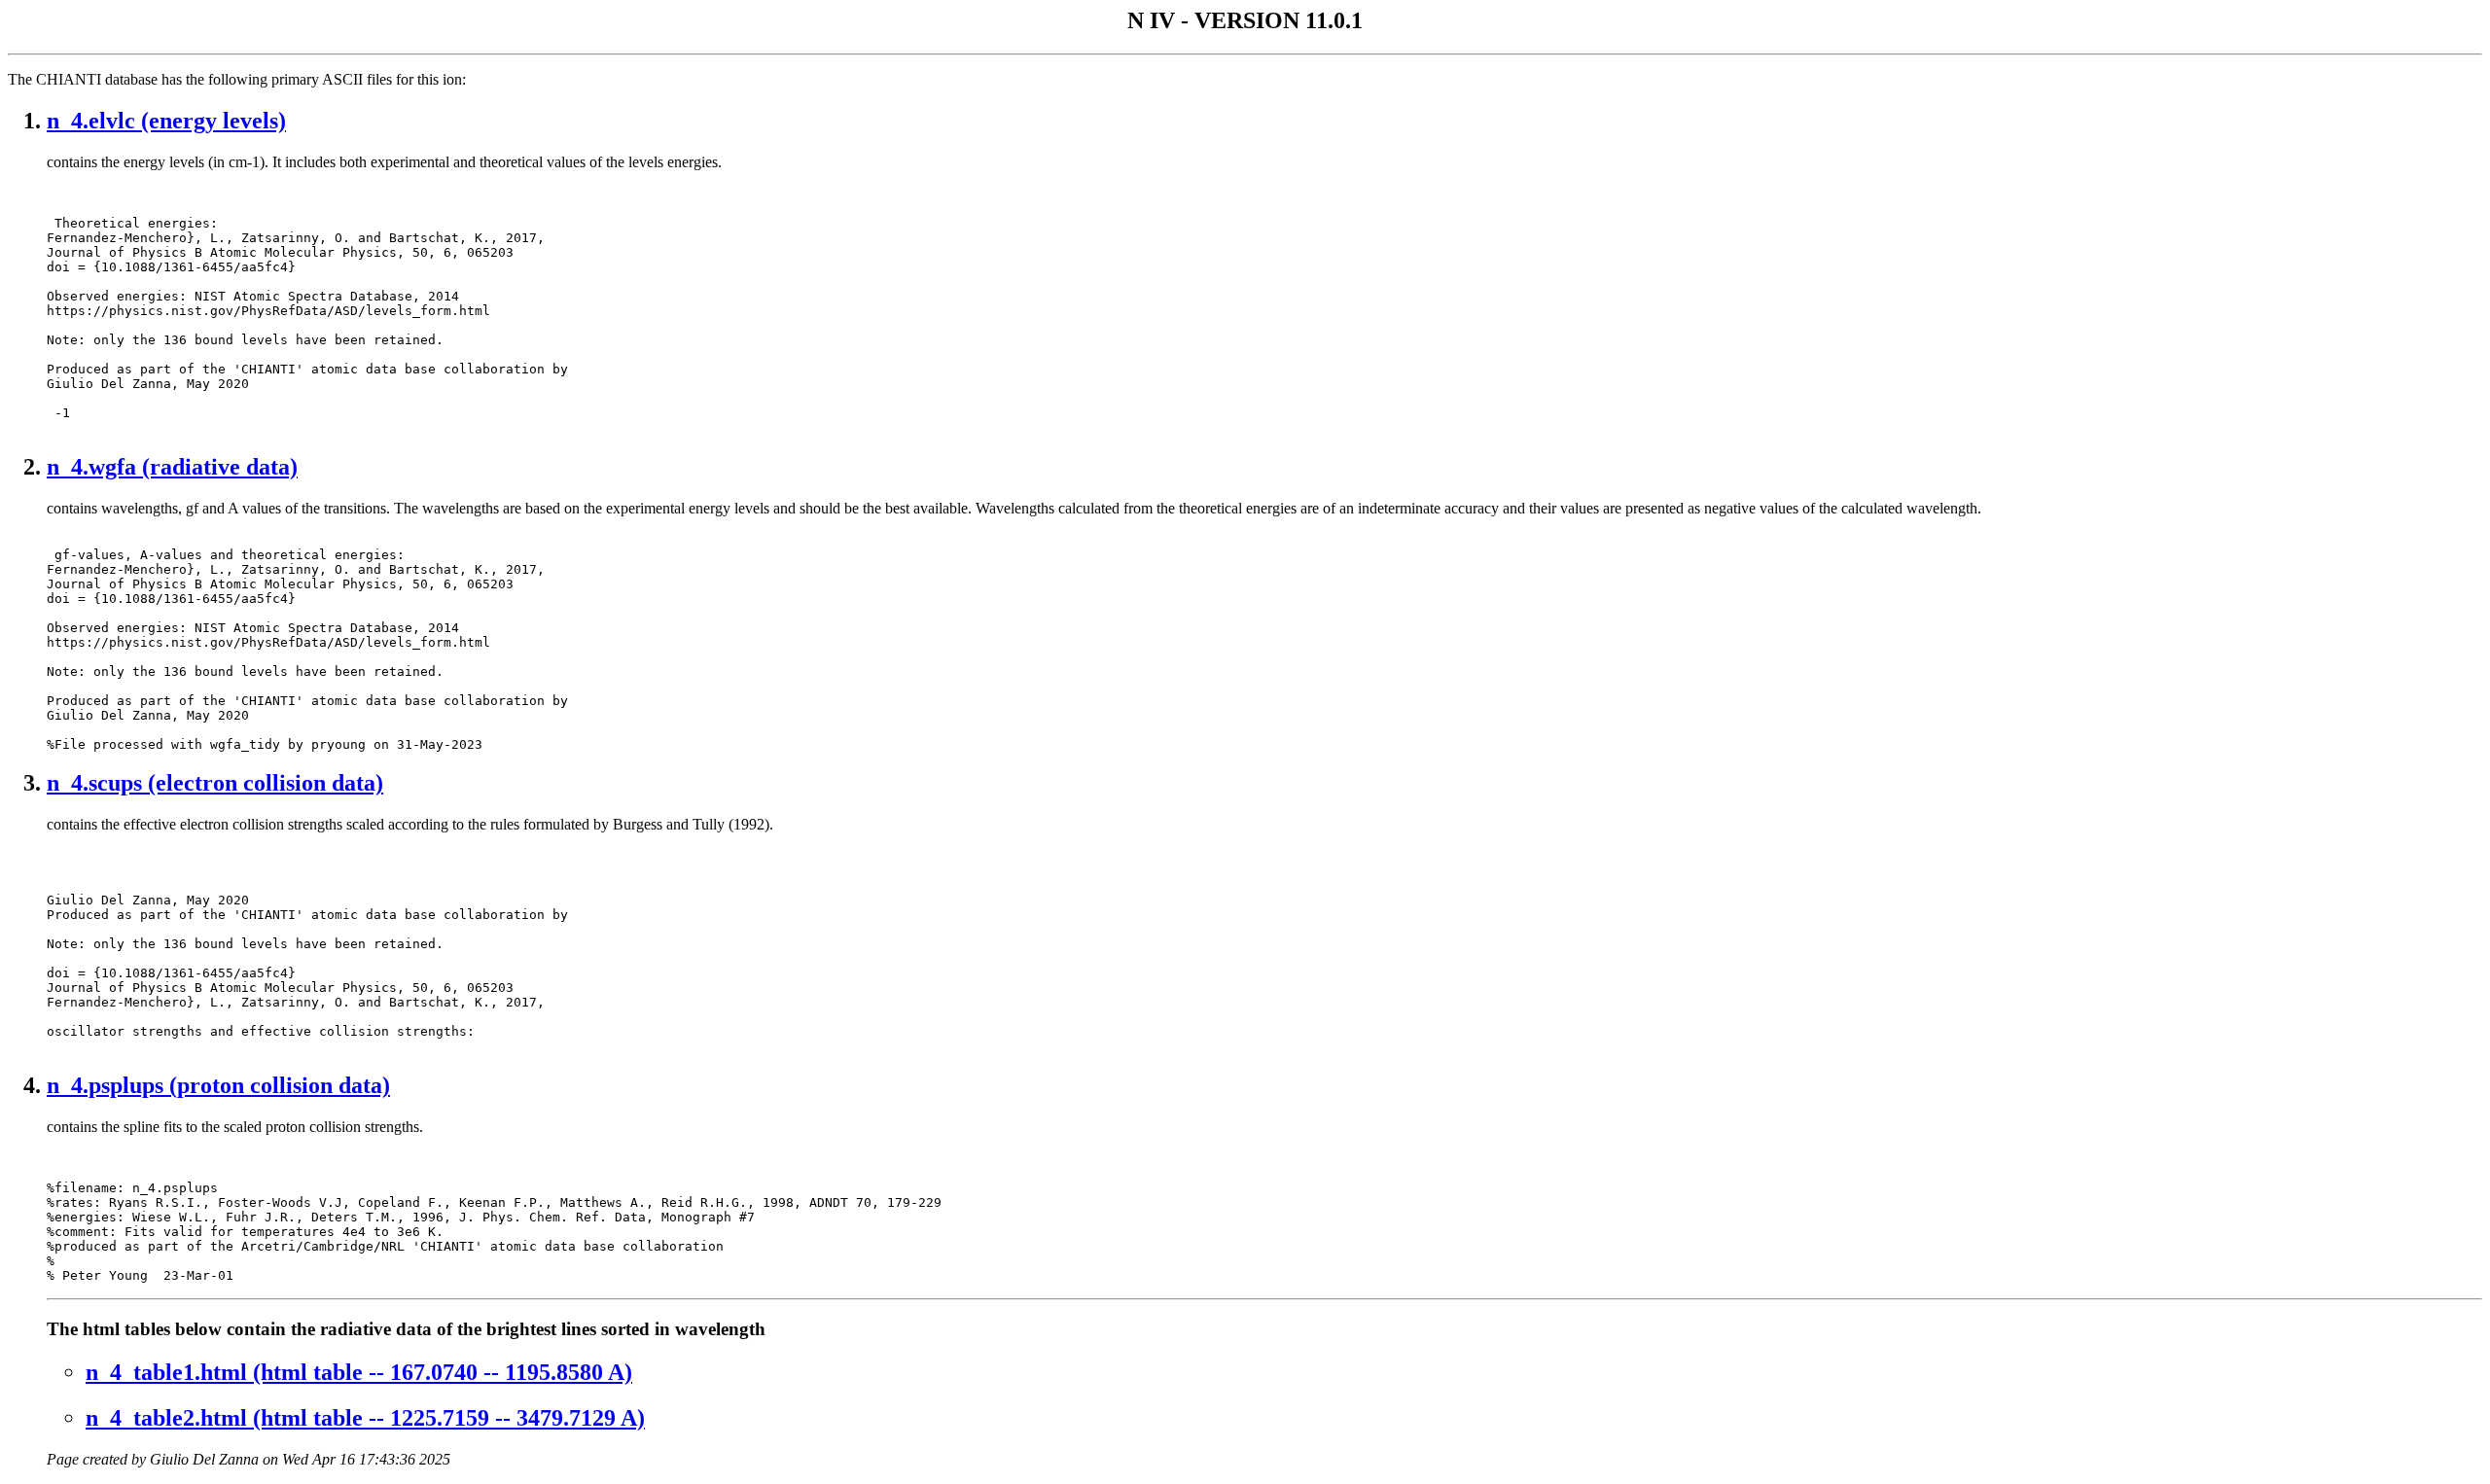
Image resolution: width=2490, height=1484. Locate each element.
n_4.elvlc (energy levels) (166, 121)
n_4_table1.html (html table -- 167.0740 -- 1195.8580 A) (359, 1372)
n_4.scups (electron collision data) (215, 783)
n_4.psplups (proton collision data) (218, 1085)
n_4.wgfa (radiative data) (172, 467)
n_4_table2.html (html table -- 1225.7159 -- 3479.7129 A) (365, 1418)
